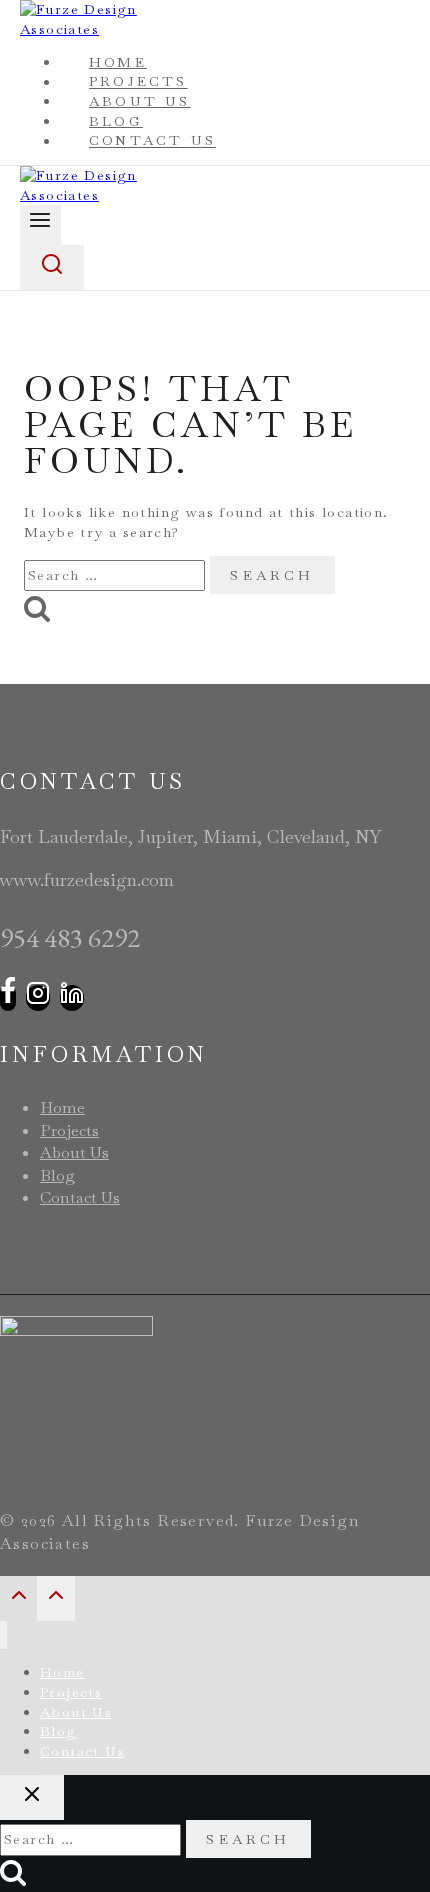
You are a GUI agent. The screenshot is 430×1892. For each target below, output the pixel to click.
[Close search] (32, 1797)
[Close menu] (3, 1635)
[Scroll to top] (18, 1600)
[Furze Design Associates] (109, 195)
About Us (74, 1152)
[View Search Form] (52, 267)
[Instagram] (38, 998)
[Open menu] (40, 224)
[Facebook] (8, 998)
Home (62, 1107)
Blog (57, 1175)
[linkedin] (72, 998)
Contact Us (152, 141)
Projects (69, 1130)
